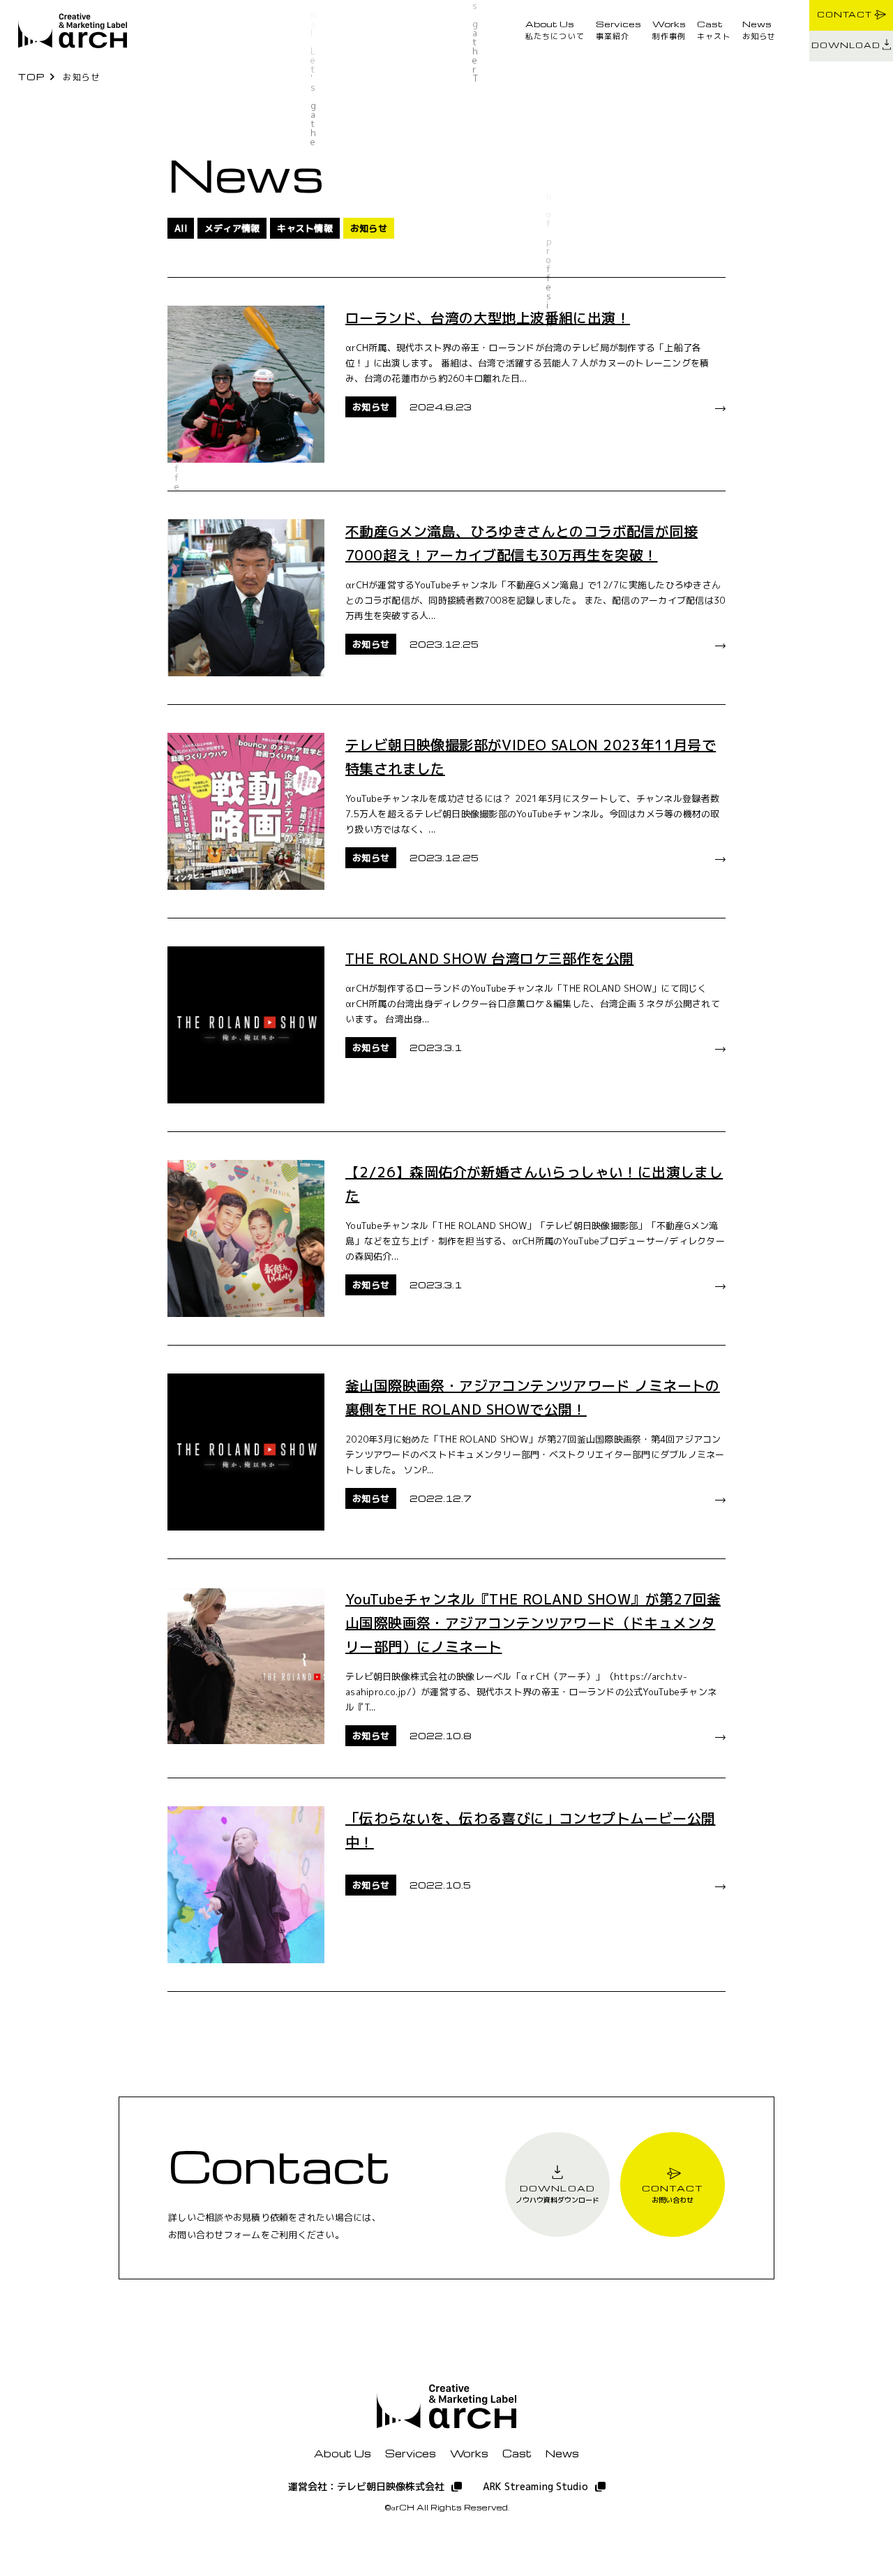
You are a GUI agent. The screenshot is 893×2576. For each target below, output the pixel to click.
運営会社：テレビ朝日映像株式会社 (366, 2486)
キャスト (714, 30)
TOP (32, 76)
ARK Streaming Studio (535, 2486)
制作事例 (669, 30)
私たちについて (555, 30)
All (181, 228)
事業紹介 (618, 30)
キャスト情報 (305, 228)
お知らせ (759, 30)
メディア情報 (232, 228)
